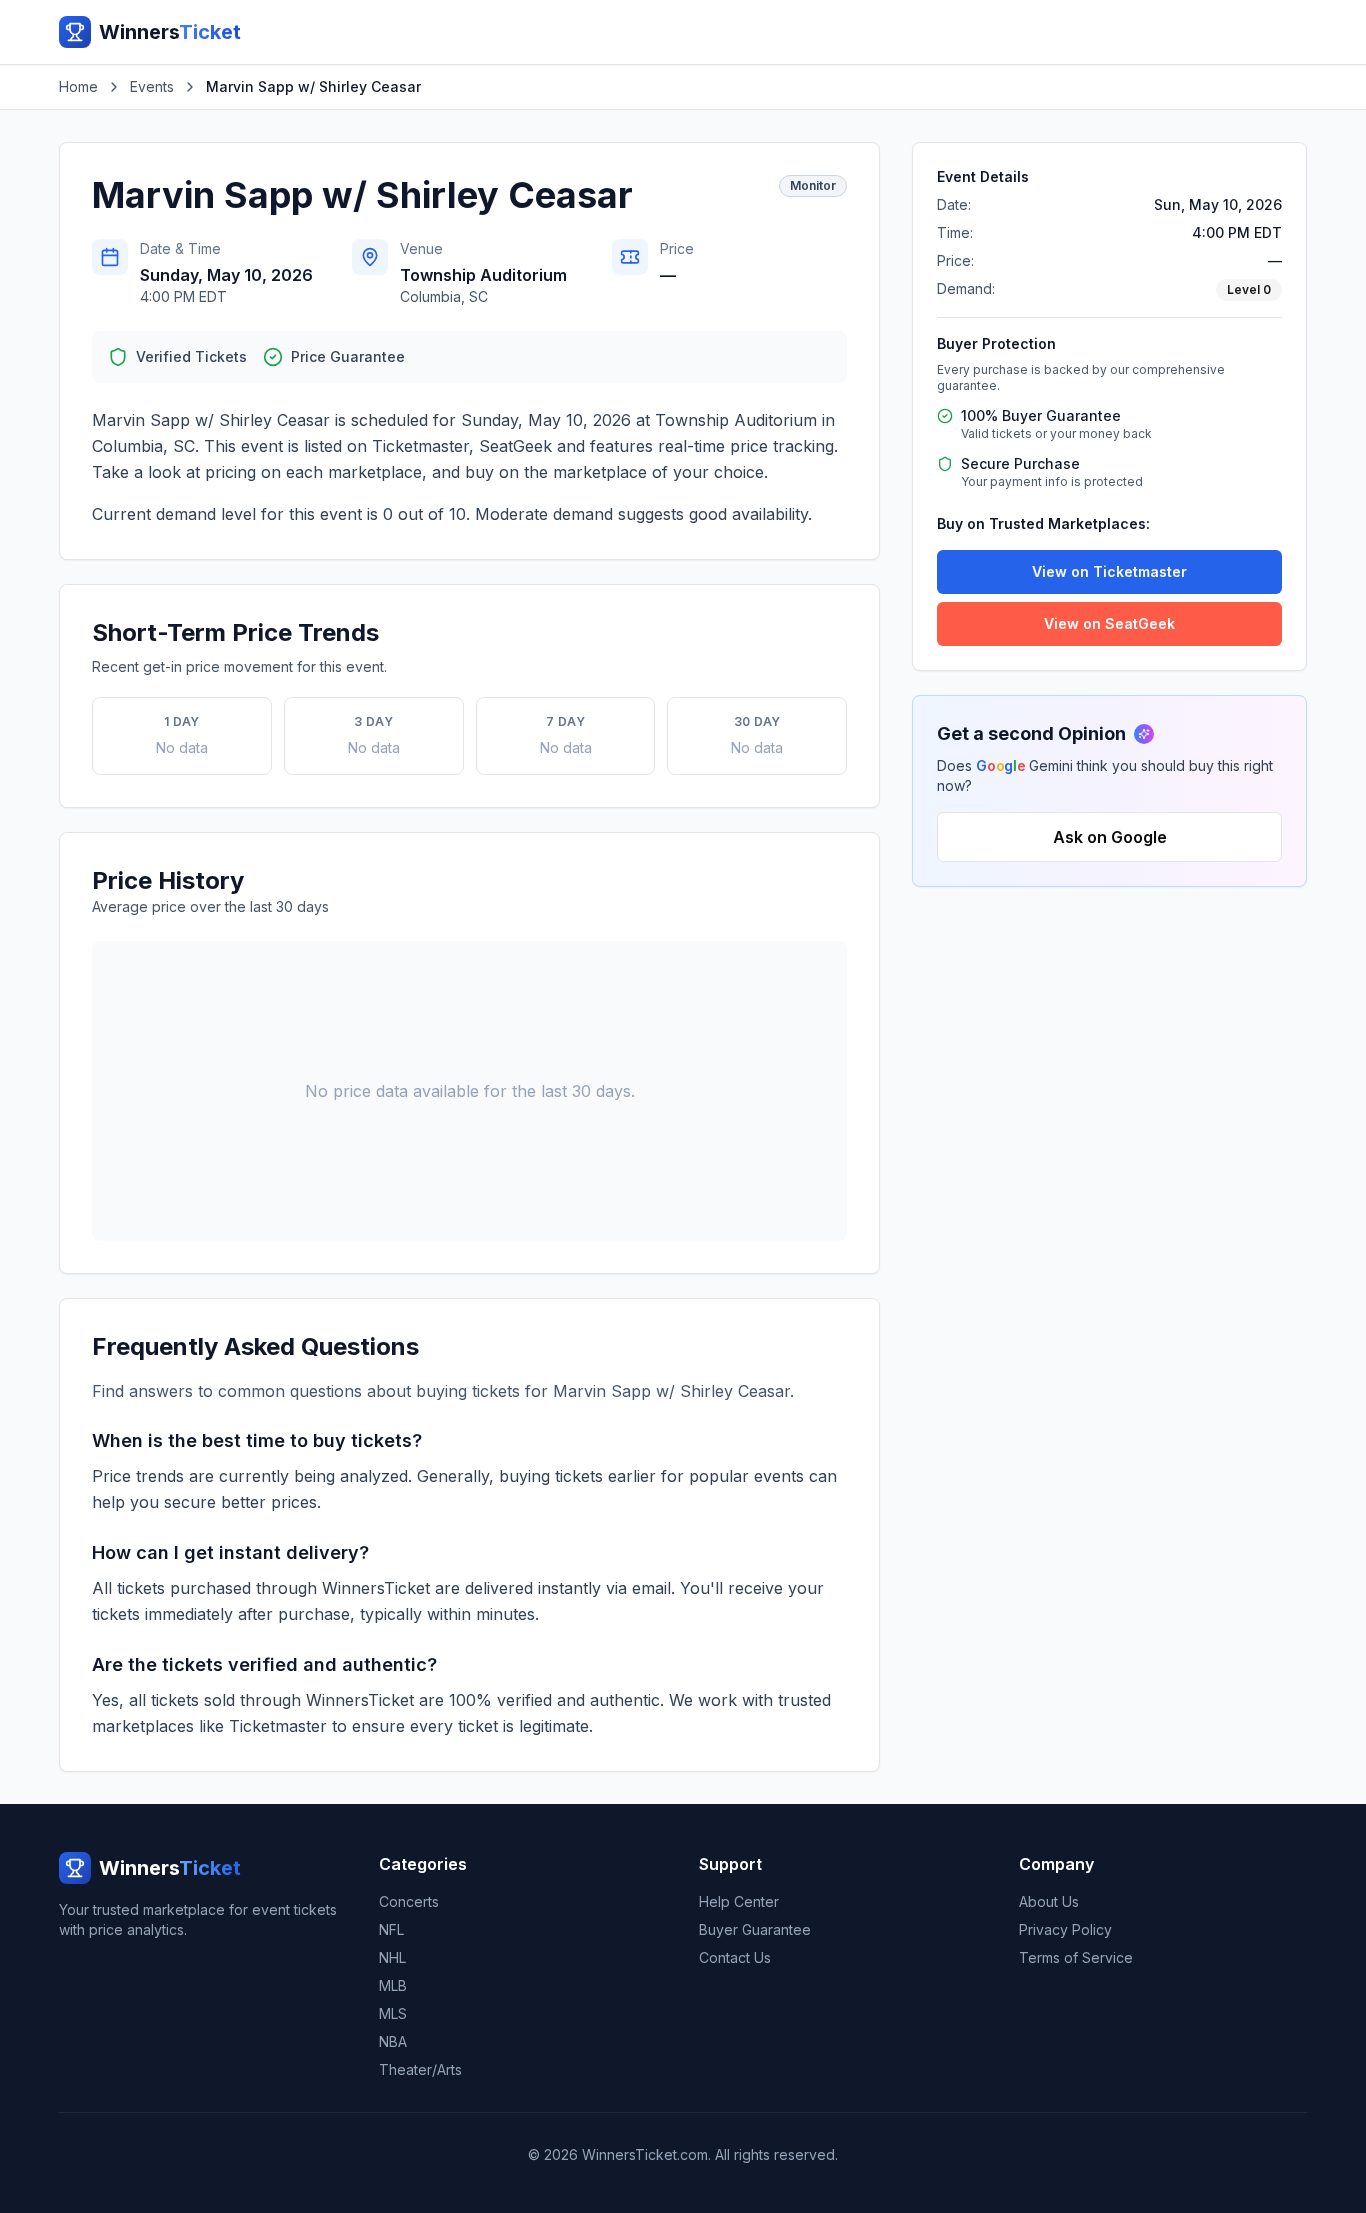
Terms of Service (1076, 1957)
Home (78, 86)
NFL (391, 1929)
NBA (393, 2041)
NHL (392, 1957)
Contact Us (735, 1957)
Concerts (409, 1901)
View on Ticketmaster (1109, 571)
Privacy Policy (1065, 1929)
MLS (393, 2013)
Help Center (739, 1901)
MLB (393, 1985)
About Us (1049, 1901)
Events (152, 86)
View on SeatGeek (1109, 623)
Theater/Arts (420, 2069)
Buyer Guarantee (755, 1929)
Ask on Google (1110, 837)
